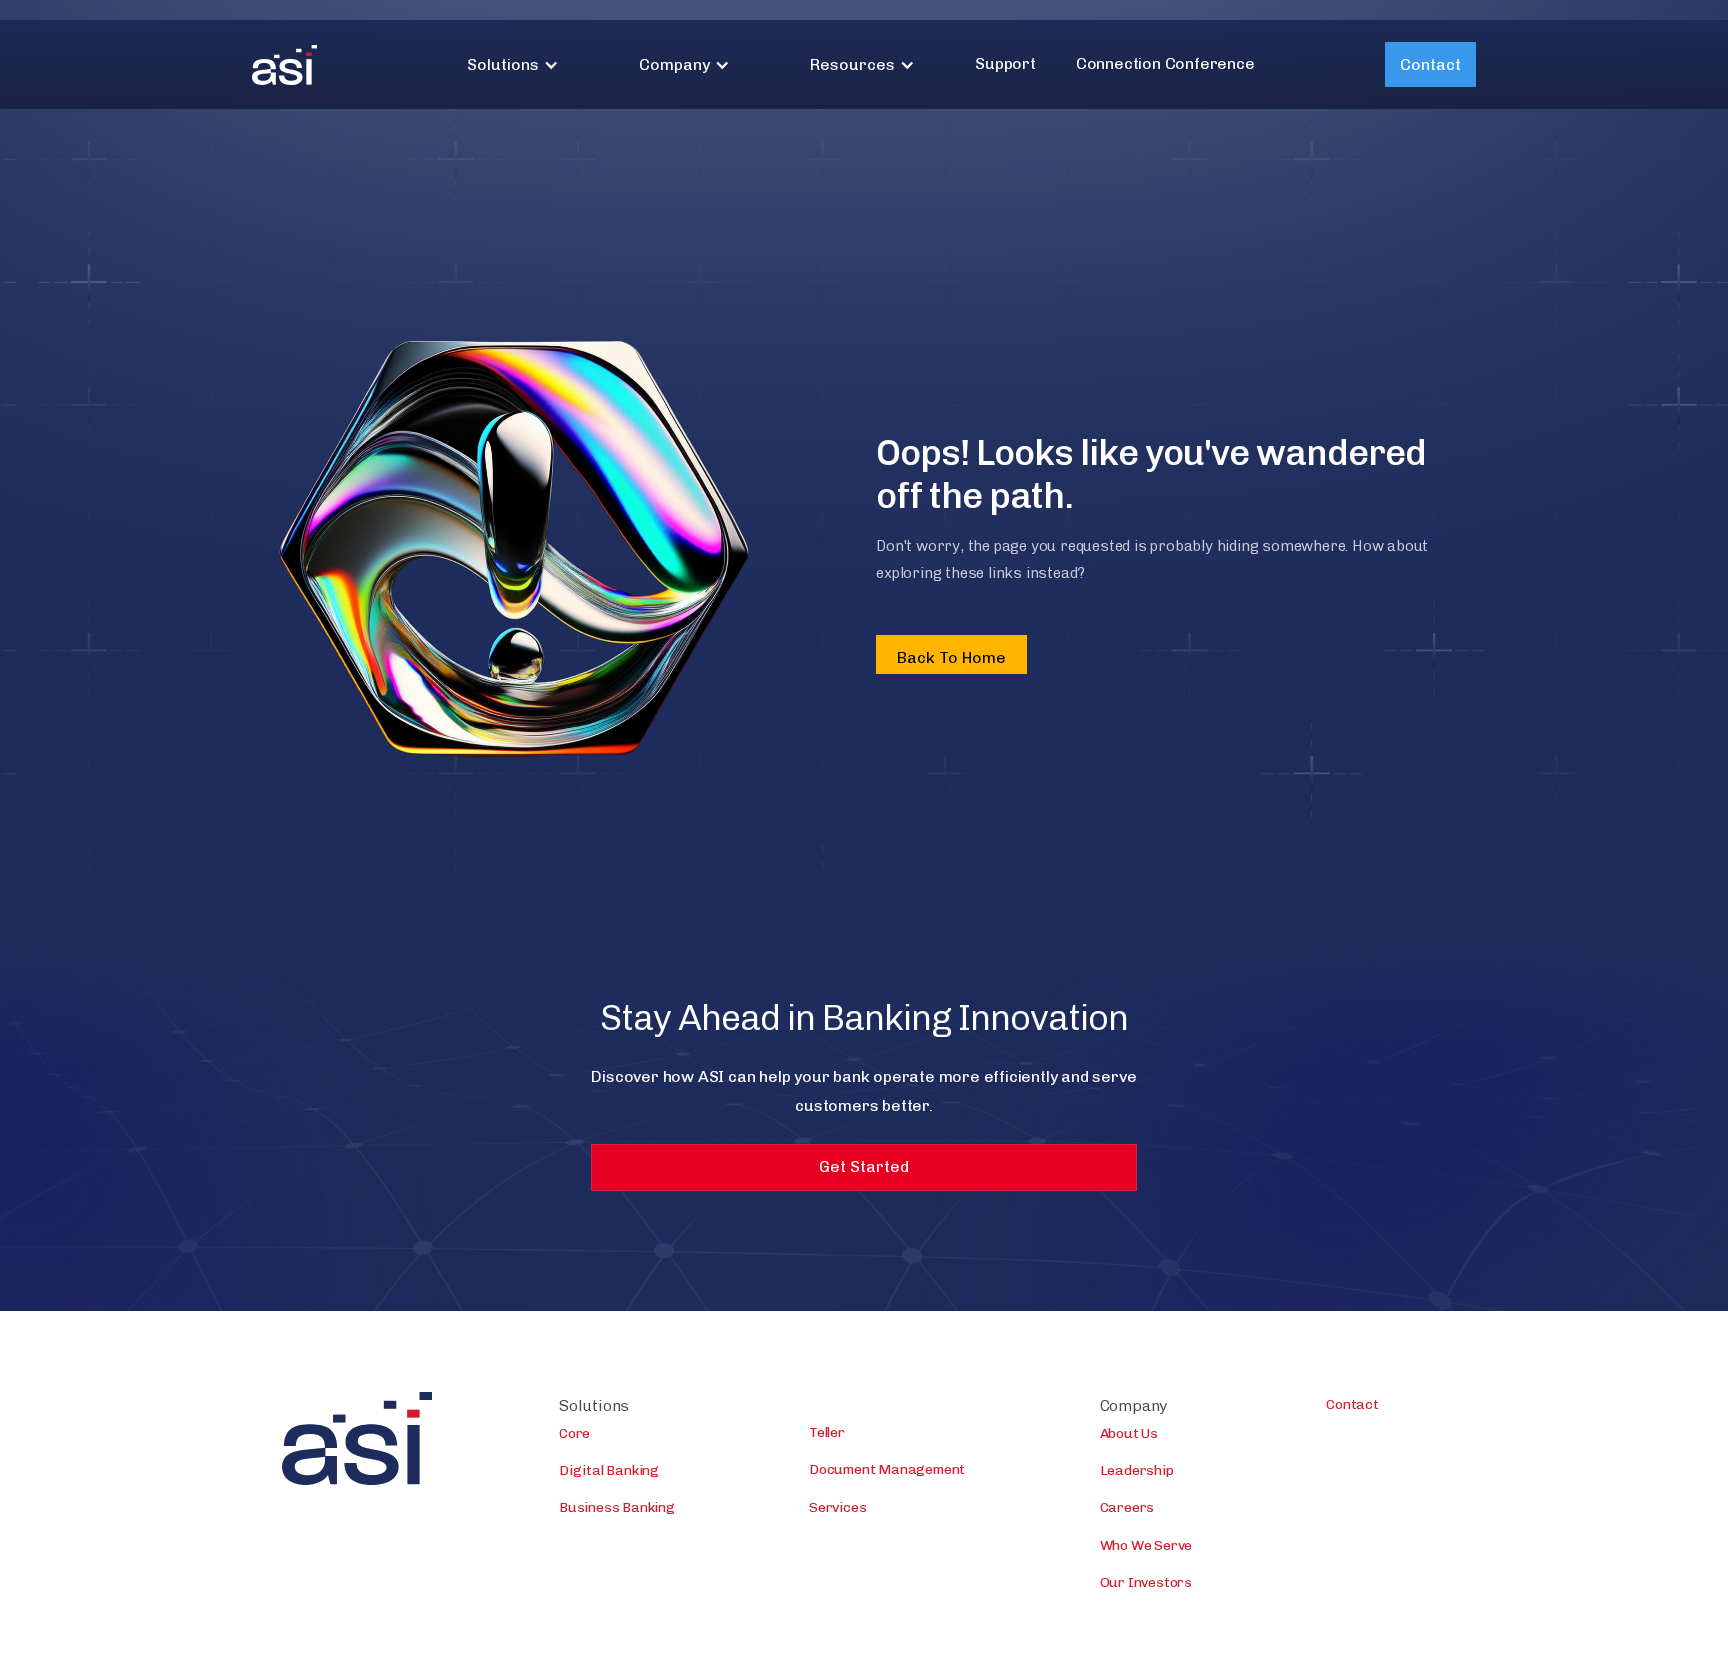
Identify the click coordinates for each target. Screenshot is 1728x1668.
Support (1005, 63)
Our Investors (1146, 1582)
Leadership (1137, 1470)
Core (574, 1433)
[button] (513, 64)
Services (837, 1507)
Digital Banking (609, 1470)
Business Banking (617, 1507)
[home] (284, 65)
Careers (1127, 1507)
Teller (827, 1432)
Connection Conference (1165, 63)
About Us (1129, 1433)
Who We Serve (1146, 1545)
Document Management (887, 1469)
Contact (1430, 64)
